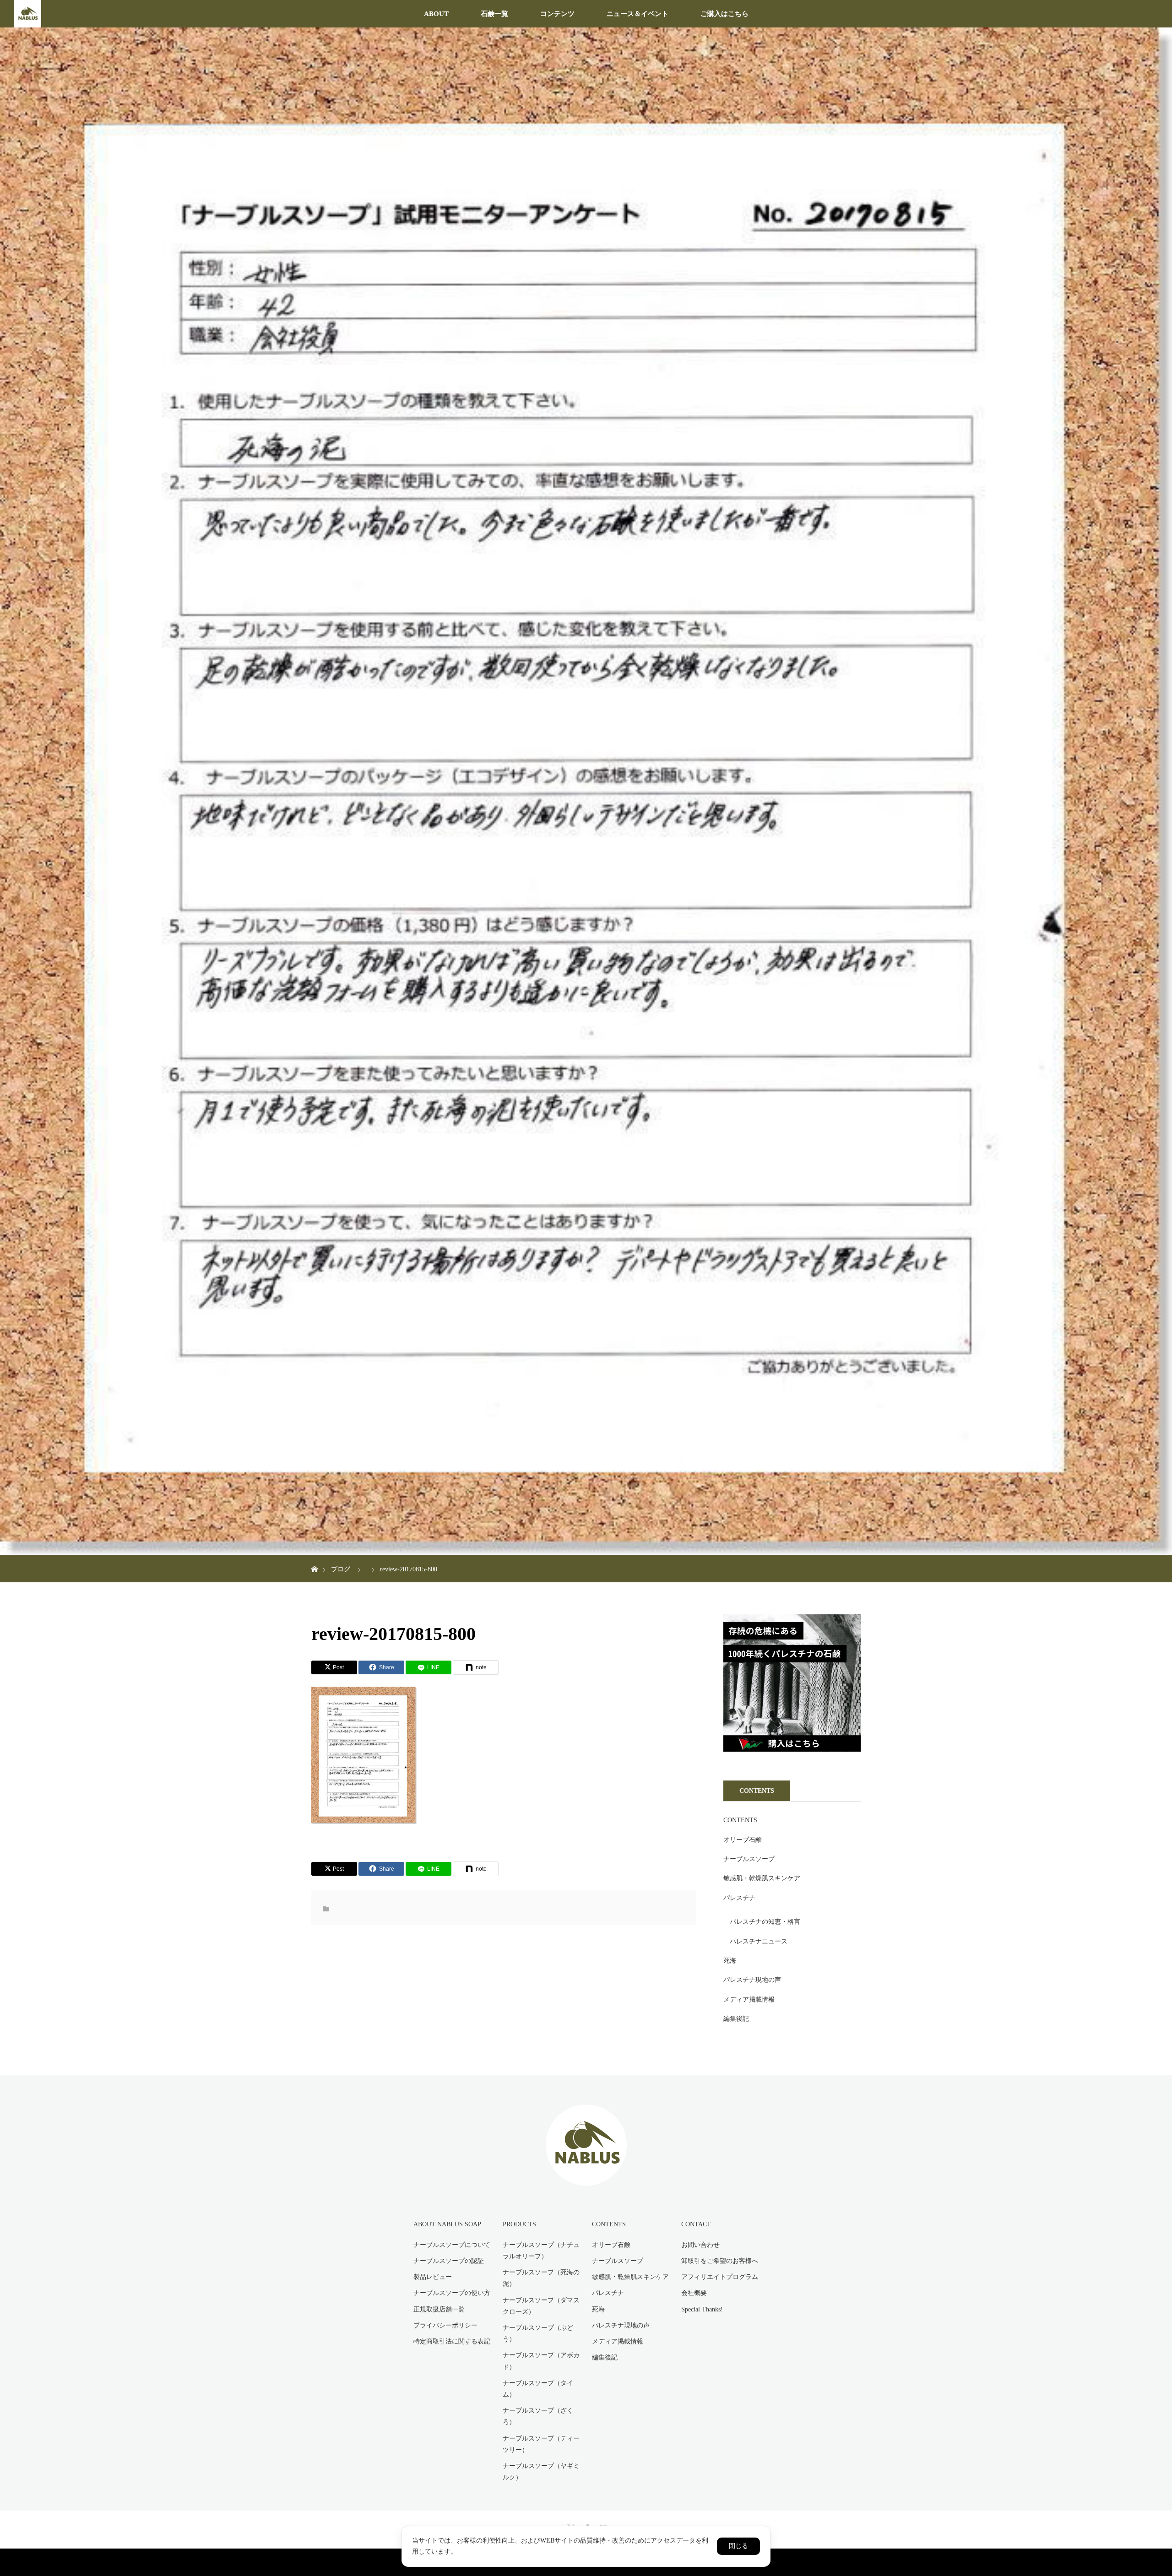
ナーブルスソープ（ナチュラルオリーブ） (541, 2251)
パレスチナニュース (759, 1941)
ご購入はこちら (724, 14)
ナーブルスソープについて (452, 2245)
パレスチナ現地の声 (752, 1980)
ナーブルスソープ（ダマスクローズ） (541, 2306)
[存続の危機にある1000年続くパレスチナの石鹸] (792, 1750)
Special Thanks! (702, 2309)
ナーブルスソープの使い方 (452, 2293)
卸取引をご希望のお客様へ (720, 2261)
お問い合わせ (700, 2245)
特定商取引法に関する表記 (452, 2341)
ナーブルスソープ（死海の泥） (541, 2278)
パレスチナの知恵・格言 (765, 1922)
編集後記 (736, 2019)
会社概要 (694, 2293)
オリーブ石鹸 (743, 1840)
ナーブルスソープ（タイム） (538, 2389)
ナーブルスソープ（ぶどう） (538, 2333)
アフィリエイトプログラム (720, 2277)
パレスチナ (739, 1898)
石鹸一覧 (494, 14)
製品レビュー (433, 2277)
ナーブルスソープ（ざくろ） (538, 2416)
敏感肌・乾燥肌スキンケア (762, 1878)
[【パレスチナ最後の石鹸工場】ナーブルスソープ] (586, 2179)
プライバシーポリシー (445, 2325)
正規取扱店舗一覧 (439, 2309)
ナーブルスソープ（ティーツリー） (541, 2444)
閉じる (738, 2546)
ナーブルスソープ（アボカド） (541, 2361)
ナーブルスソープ (749, 1859)
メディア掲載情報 (749, 2000)
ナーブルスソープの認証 (449, 2261)
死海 (730, 1961)
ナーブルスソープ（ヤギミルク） (541, 2472)
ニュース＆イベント (638, 14)
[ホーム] (314, 1558)
